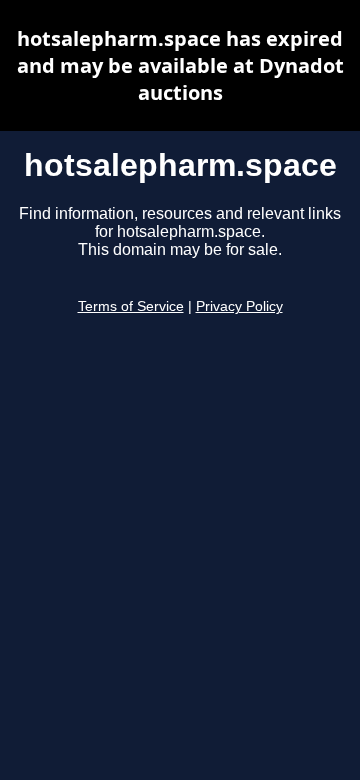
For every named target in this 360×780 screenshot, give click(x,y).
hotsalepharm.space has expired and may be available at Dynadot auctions (180, 65)
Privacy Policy (239, 306)
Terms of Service (131, 306)
